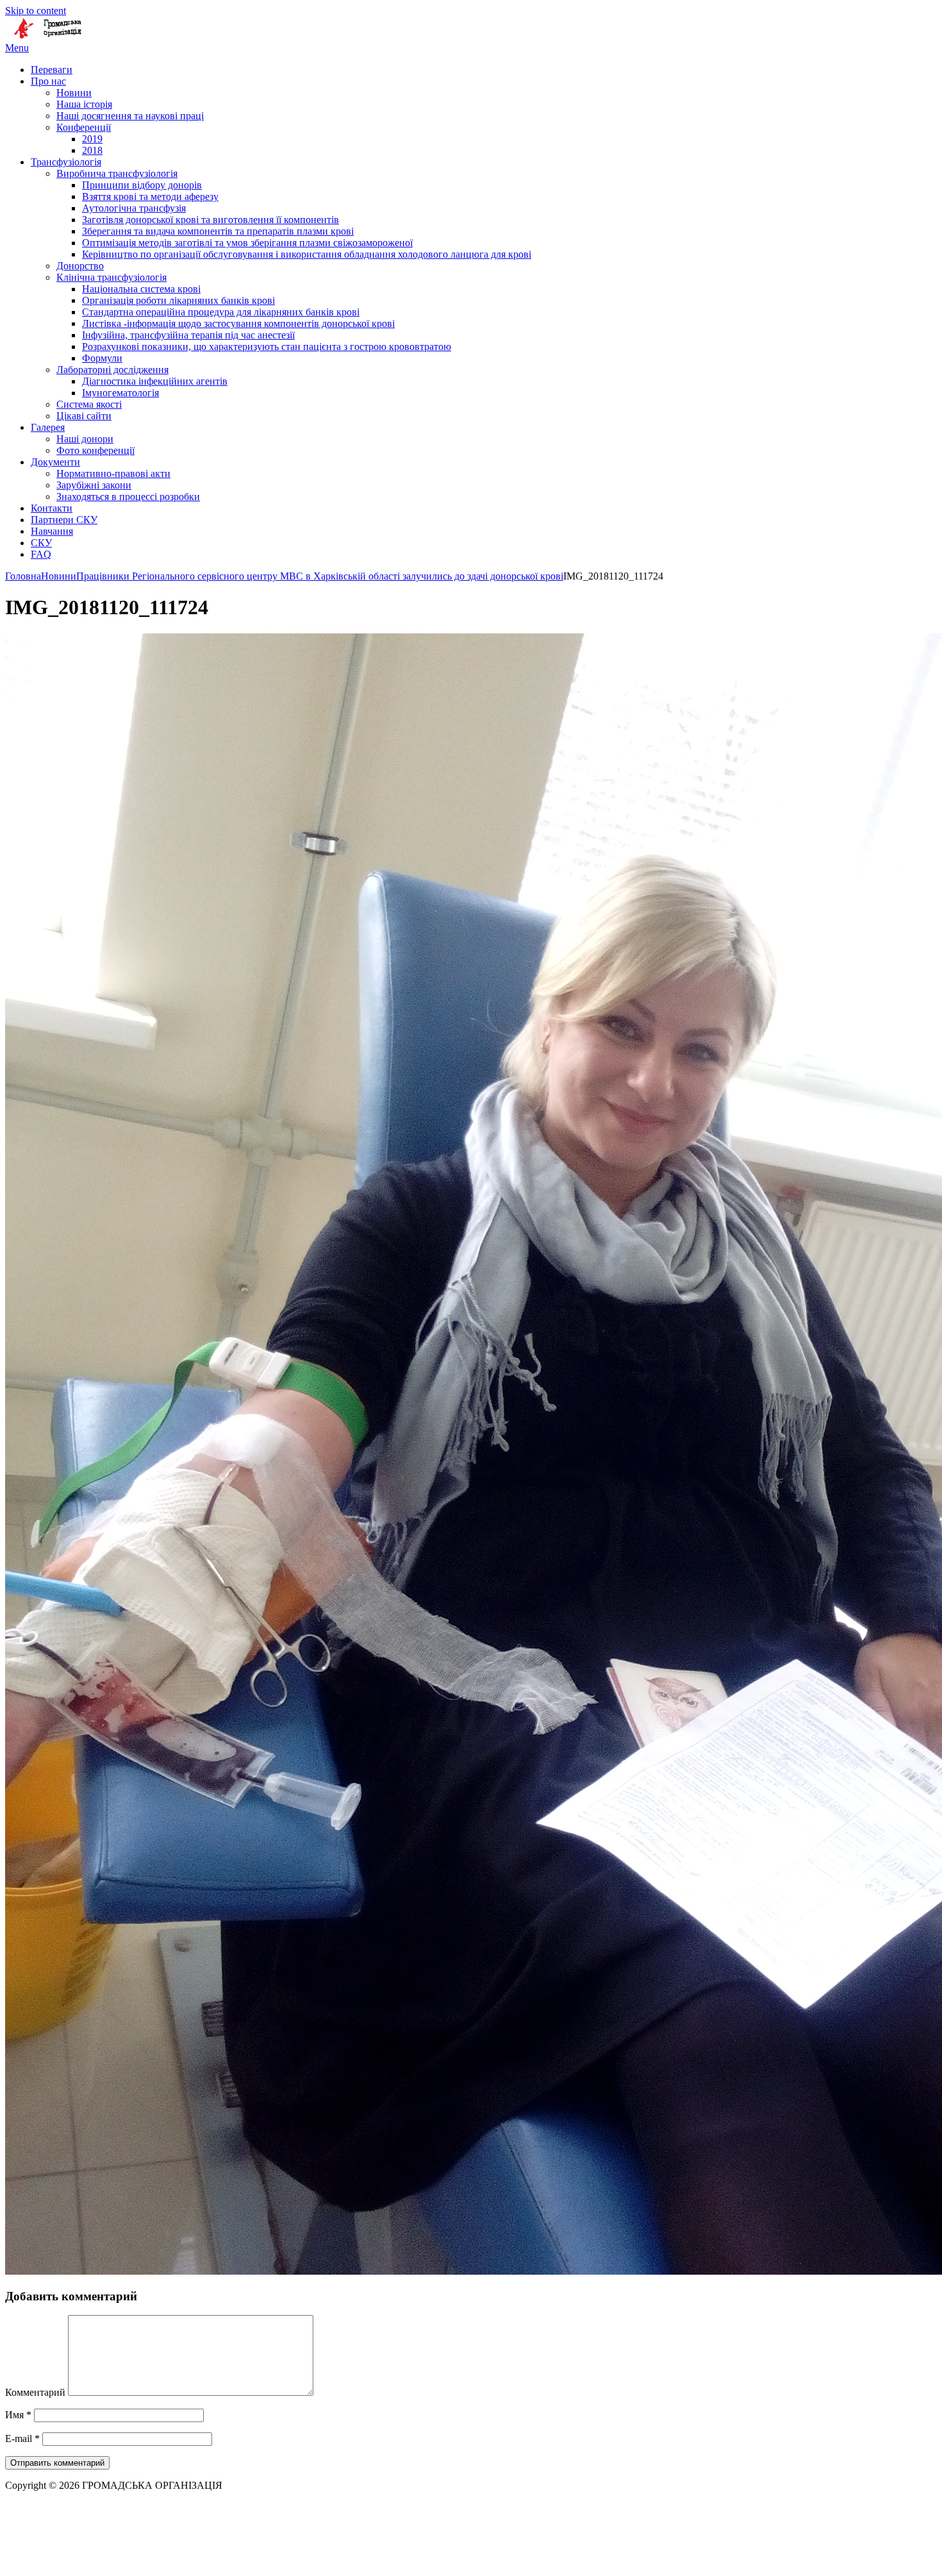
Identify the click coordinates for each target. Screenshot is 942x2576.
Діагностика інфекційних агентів (155, 381)
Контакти (52, 508)
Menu (17, 48)
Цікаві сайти (84, 416)
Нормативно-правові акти (113, 473)
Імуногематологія (120, 393)
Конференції (84, 127)
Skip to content (36, 11)
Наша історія (84, 104)
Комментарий (35, 2392)
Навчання (52, 531)
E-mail (22, 2438)
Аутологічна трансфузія (134, 208)
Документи (55, 462)
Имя (18, 2415)
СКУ (41, 543)
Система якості (89, 404)
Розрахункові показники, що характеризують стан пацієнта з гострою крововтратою (267, 347)
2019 (92, 139)
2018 (92, 150)
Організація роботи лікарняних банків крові (178, 300)
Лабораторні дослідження (112, 370)
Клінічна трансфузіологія (112, 277)
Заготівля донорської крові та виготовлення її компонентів (211, 220)
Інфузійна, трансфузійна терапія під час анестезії (188, 335)
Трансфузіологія (66, 162)
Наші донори (85, 439)
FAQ (41, 554)
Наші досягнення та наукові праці (130, 116)
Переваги (52, 70)
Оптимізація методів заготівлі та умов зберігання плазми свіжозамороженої (247, 243)
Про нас (48, 81)
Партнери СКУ (64, 520)
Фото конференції (95, 450)
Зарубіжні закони (94, 485)
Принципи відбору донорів (142, 185)
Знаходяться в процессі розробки (128, 497)
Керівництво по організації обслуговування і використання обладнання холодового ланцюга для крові (307, 254)
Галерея (48, 427)
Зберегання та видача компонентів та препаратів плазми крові (218, 231)
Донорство (80, 266)
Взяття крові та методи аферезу (150, 197)
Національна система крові (141, 289)
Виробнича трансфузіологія (117, 173)
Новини (74, 93)
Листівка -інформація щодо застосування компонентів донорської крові (238, 323)
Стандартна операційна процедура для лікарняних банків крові (221, 312)
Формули (102, 358)
